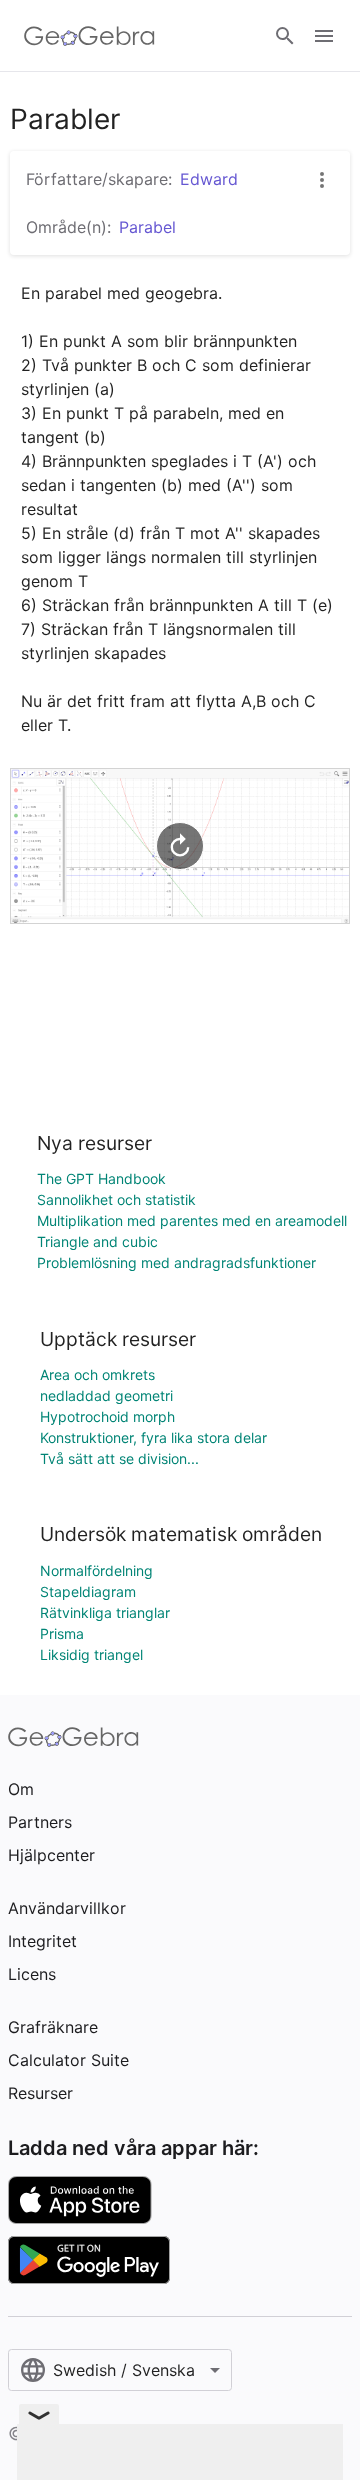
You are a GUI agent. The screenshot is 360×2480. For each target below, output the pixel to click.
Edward (209, 179)
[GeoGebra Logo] (89, 36)
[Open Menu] (324, 36)
